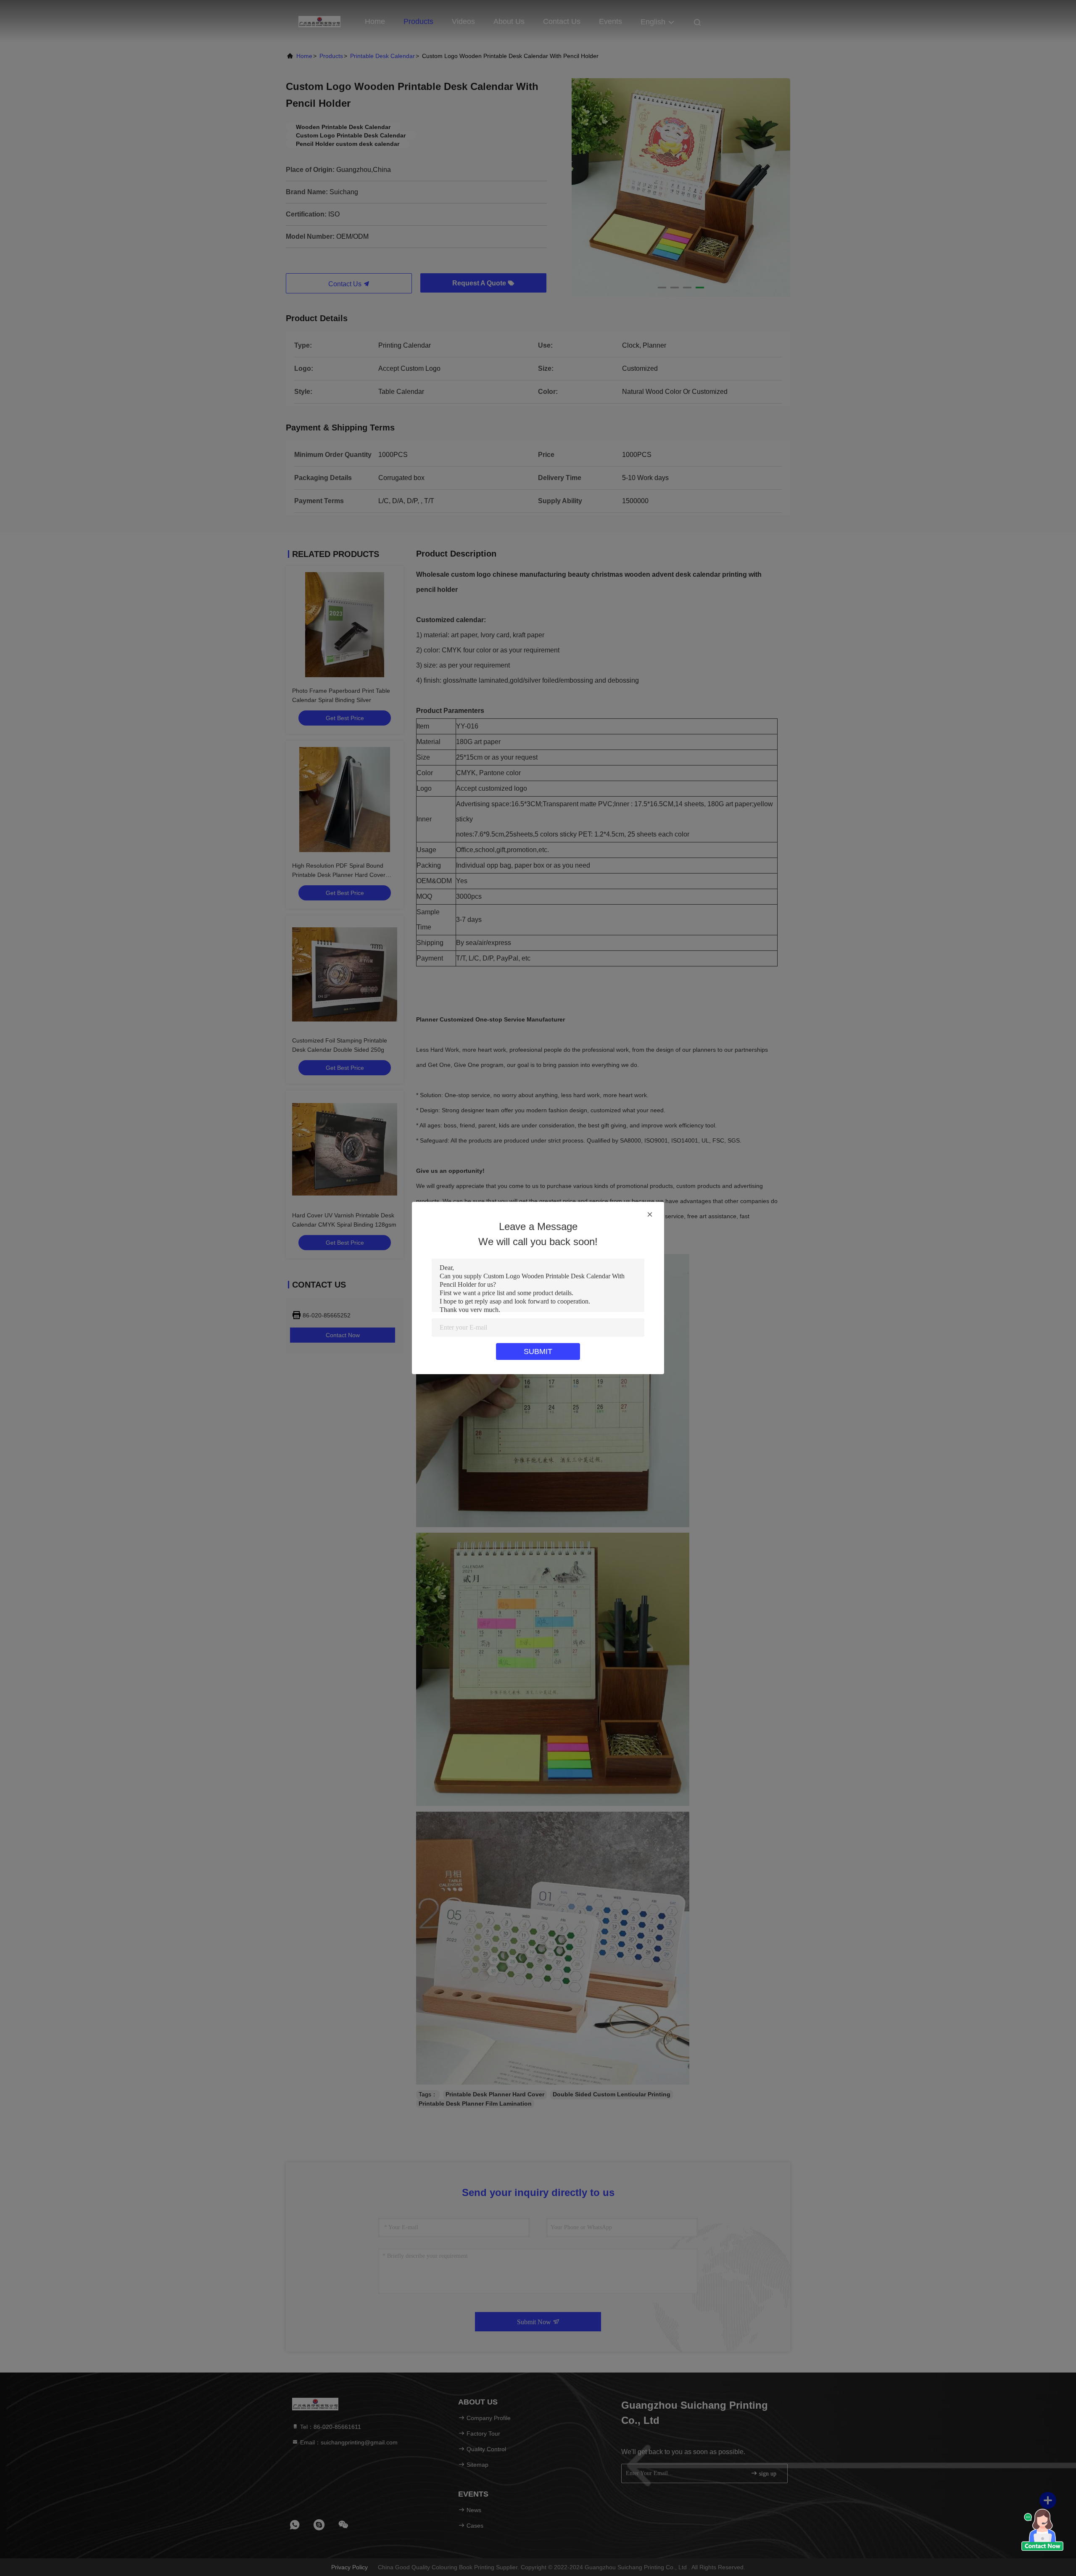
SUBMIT (538, 1351)
